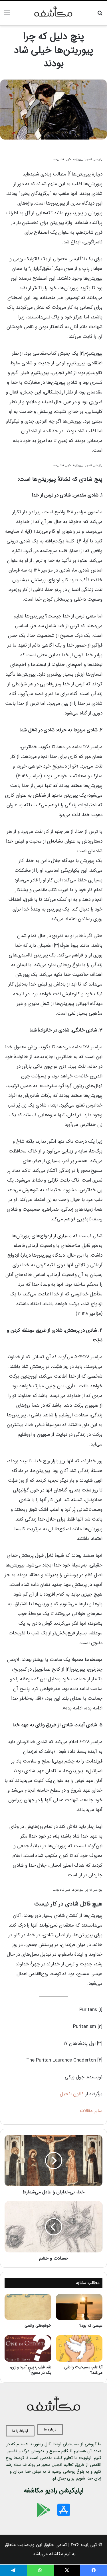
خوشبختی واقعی (38, 2325)
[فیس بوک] (94, 2570)
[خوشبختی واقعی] (28, 2307)
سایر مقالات (91, 2111)
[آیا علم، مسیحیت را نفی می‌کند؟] (79, 2348)
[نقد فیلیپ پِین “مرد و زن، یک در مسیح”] (28, 2348)
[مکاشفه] (54, 13)
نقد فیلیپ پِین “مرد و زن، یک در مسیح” (31, 2370)
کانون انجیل (72, 2094)
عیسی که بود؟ (91, 2325)
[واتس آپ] (40, 2570)
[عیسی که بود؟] (79, 2307)
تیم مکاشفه (60, 2554)
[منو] (7, 15)
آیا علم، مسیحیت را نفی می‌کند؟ (83, 2370)
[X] (67, 2570)
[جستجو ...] (100, 15)
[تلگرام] (13, 2570)
